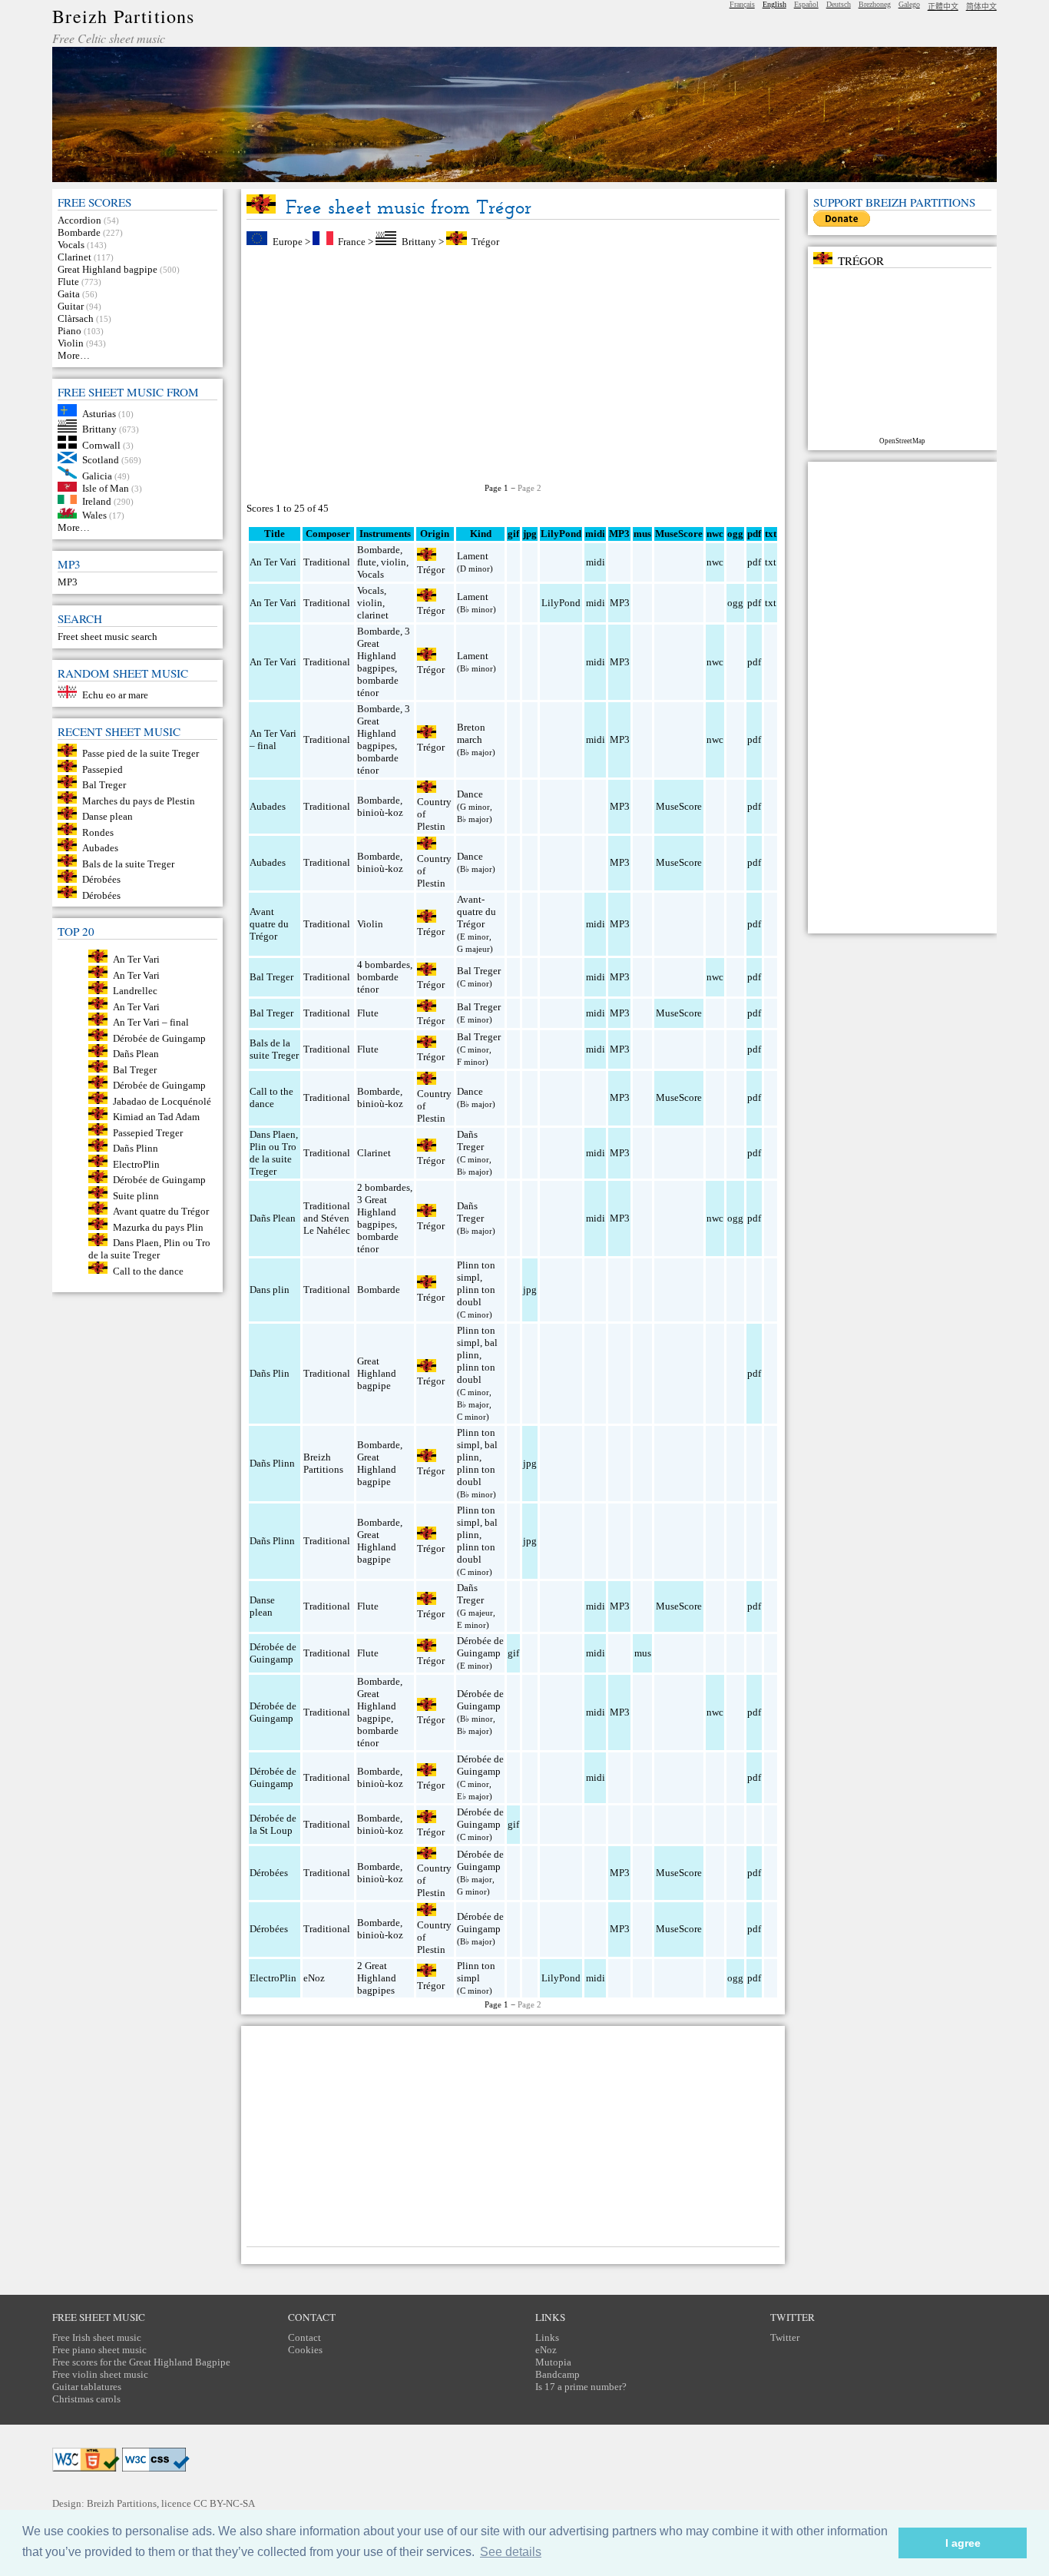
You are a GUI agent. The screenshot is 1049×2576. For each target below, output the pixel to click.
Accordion (79, 220)
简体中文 (981, 7)
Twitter (785, 2337)
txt (771, 562)
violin (394, 562)
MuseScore (679, 806)
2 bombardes (384, 1187)
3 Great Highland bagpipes (384, 650)
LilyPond (561, 603)
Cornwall (101, 445)
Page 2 (529, 488)
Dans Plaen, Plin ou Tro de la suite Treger (149, 1249)
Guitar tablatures (87, 2387)
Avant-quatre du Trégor (477, 912)
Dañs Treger (470, 1140)
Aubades (100, 848)
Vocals (71, 245)
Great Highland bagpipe (108, 269)
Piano (69, 331)
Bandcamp (558, 2374)
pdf (754, 562)
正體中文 (943, 7)
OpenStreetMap (902, 441)
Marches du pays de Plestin (139, 800)
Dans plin (270, 1290)
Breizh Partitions (123, 16)
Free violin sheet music (100, 2374)
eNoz (314, 1978)
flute (367, 562)
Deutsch (839, 4)
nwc (715, 562)
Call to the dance (148, 1270)
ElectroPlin (136, 1164)
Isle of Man (106, 488)
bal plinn (477, 1349)
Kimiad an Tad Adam (156, 1117)
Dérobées (101, 879)
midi (596, 562)
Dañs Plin (270, 1373)
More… (74, 355)
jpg (530, 1290)
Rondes (98, 832)
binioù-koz (380, 812)
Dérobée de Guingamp (159, 1038)
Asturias (99, 413)
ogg (735, 534)
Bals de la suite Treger (128, 863)
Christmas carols (86, 2399)
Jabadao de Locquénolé (162, 1101)
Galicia (97, 475)
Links (547, 2337)
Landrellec (135, 991)
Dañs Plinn (136, 1148)
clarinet (373, 615)
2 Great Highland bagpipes (377, 1978)
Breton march (471, 733)
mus (643, 1653)
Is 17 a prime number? (581, 2387)
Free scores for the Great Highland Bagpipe (141, 2362)
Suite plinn (136, 1195)
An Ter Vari (136, 959)
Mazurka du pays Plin (158, 1227)
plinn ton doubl (476, 1296)
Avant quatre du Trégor (161, 1211)
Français (742, 4)
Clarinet (74, 257)
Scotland (101, 460)
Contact (304, 2337)
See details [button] (511, 2552)
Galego (909, 4)
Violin (71, 343)
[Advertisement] (513, 366)
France (352, 242)
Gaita (69, 294)
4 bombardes (384, 965)
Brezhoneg (875, 4)
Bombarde (79, 232)
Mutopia (553, 2362)
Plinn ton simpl (476, 1271)
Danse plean (108, 816)
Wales (94, 515)
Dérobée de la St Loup (273, 1824)
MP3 (68, 582)
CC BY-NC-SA (224, 2503)
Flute (68, 282)
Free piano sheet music (99, 2350)
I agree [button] (963, 2543)
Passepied (103, 769)
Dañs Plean (136, 1054)
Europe (288, 242)
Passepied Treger (148, 1132)
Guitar (71, 306)
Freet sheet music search (108, 637)
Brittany (99, 429)
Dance (470, 794)
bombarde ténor (378, 686)
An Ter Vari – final (151, 1022)
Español (806, 4)
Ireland (97, 501)
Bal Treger (104, 785)
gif (513, 1653)
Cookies (305, 2350)
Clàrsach (76, 318)
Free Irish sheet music (97, 2337)
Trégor (485, 242)
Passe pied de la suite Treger (141, 753)
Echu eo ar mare (115, 695)
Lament (473, 556)
